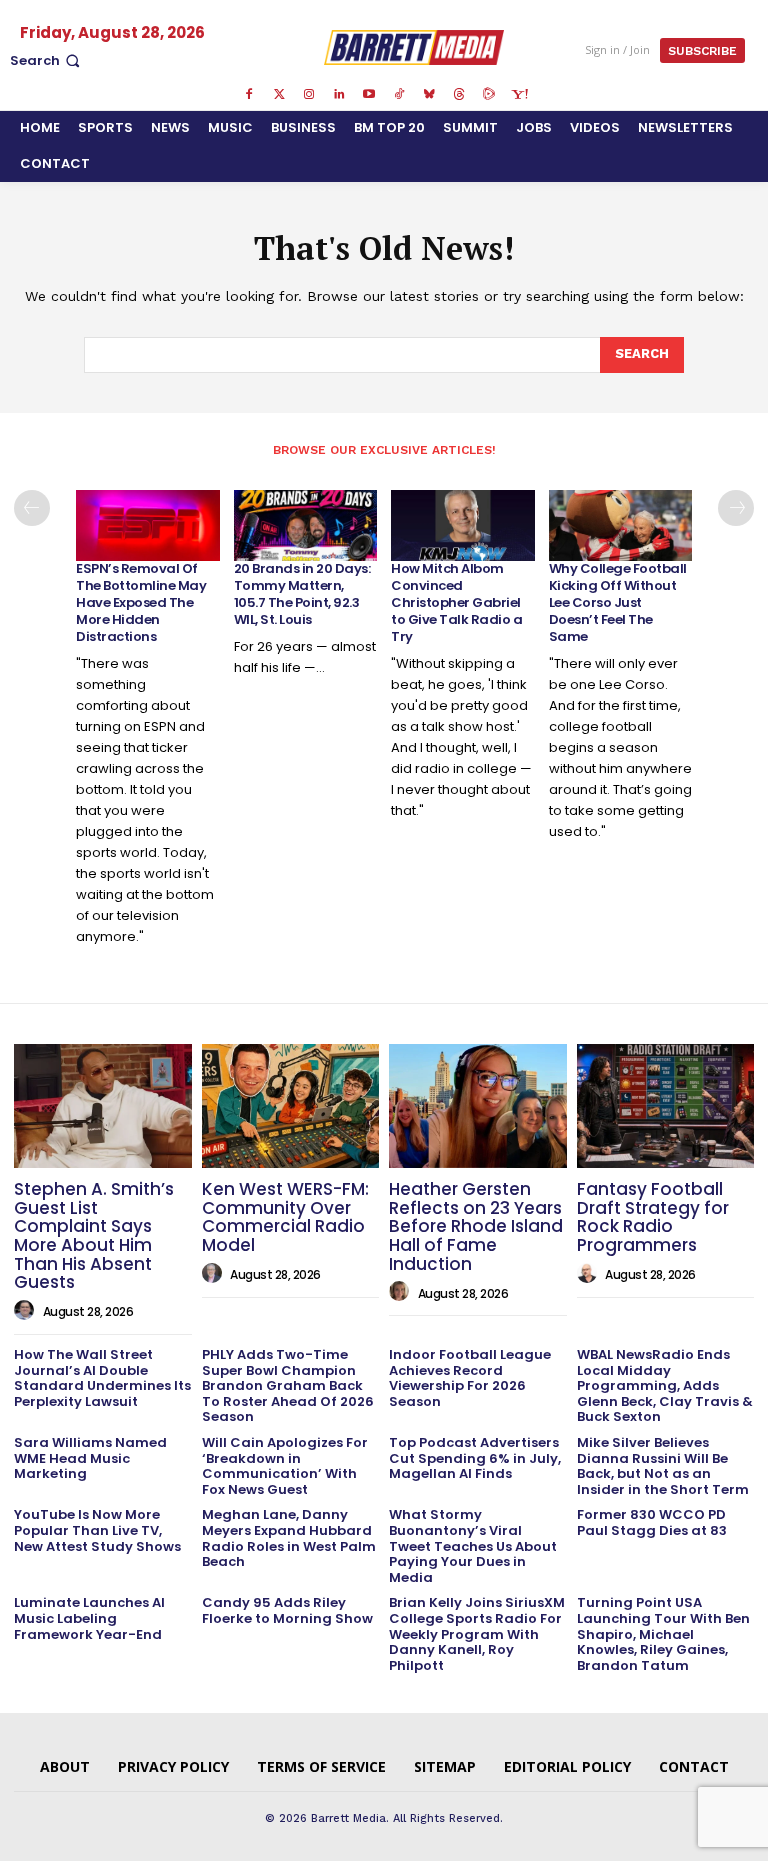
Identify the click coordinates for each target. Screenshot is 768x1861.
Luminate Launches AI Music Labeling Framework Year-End (89, 1618)
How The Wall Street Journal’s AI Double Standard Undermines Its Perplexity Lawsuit (102, 1378)
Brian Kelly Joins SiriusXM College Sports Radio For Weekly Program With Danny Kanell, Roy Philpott (477, 1633)
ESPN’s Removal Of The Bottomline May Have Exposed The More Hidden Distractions (141, 602)
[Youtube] (369, 95)
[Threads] (459, 95)
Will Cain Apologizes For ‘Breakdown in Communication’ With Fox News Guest (285, 1466)
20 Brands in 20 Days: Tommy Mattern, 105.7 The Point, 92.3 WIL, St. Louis (302, 594)
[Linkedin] (339, 95)
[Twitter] (279, 95)
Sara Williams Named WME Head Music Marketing (90, 1458)
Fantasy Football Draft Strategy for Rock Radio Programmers (653, 1217)
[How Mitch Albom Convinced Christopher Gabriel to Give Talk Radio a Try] (463, 526)
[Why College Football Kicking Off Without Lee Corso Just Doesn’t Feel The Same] (621, 526)
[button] (47, 60)
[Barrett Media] (414, 47)
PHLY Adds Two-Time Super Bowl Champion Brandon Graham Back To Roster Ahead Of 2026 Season (288, 1385)
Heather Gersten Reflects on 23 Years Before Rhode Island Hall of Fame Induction (476, 1226)
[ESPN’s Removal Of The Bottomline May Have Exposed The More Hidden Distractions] (148, 526)
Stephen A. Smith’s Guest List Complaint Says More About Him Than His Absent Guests (94, 1235)
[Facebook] (249, 95)
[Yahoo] (519, 95)
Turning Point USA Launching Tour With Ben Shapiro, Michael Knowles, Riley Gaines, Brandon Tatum (663, 1633)
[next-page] (736, 508)
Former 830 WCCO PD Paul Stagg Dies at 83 (652, 1522)
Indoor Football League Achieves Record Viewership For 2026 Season (470, 1378)
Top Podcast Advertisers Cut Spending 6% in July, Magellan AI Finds (475, 1458)
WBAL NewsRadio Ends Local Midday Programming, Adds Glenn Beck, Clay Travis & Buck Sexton (665, 1385)
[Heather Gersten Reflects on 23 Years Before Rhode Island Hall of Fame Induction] (478, 1106)
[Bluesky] (429, 95)
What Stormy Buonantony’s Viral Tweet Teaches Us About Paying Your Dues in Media (473, 1545)
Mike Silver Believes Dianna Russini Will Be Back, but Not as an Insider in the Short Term (663, 1466)
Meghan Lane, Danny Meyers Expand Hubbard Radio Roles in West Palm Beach (289, 1538)
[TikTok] (399, 95)
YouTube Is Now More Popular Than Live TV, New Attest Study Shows (97, 1530)
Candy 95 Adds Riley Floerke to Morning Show (287, 1610)
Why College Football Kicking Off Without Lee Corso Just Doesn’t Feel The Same (618, 602)
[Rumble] (489, 95)
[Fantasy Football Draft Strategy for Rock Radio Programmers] (666, 1106)
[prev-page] (32, 508)
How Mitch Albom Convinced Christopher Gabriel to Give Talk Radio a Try (456, 602)
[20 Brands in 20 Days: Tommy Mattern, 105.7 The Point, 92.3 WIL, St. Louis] (306, 526)
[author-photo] (27, 1311)
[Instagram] (309, 95)
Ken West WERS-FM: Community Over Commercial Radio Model (285, 1217)
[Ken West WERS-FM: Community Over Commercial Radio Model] (291, 1106)
